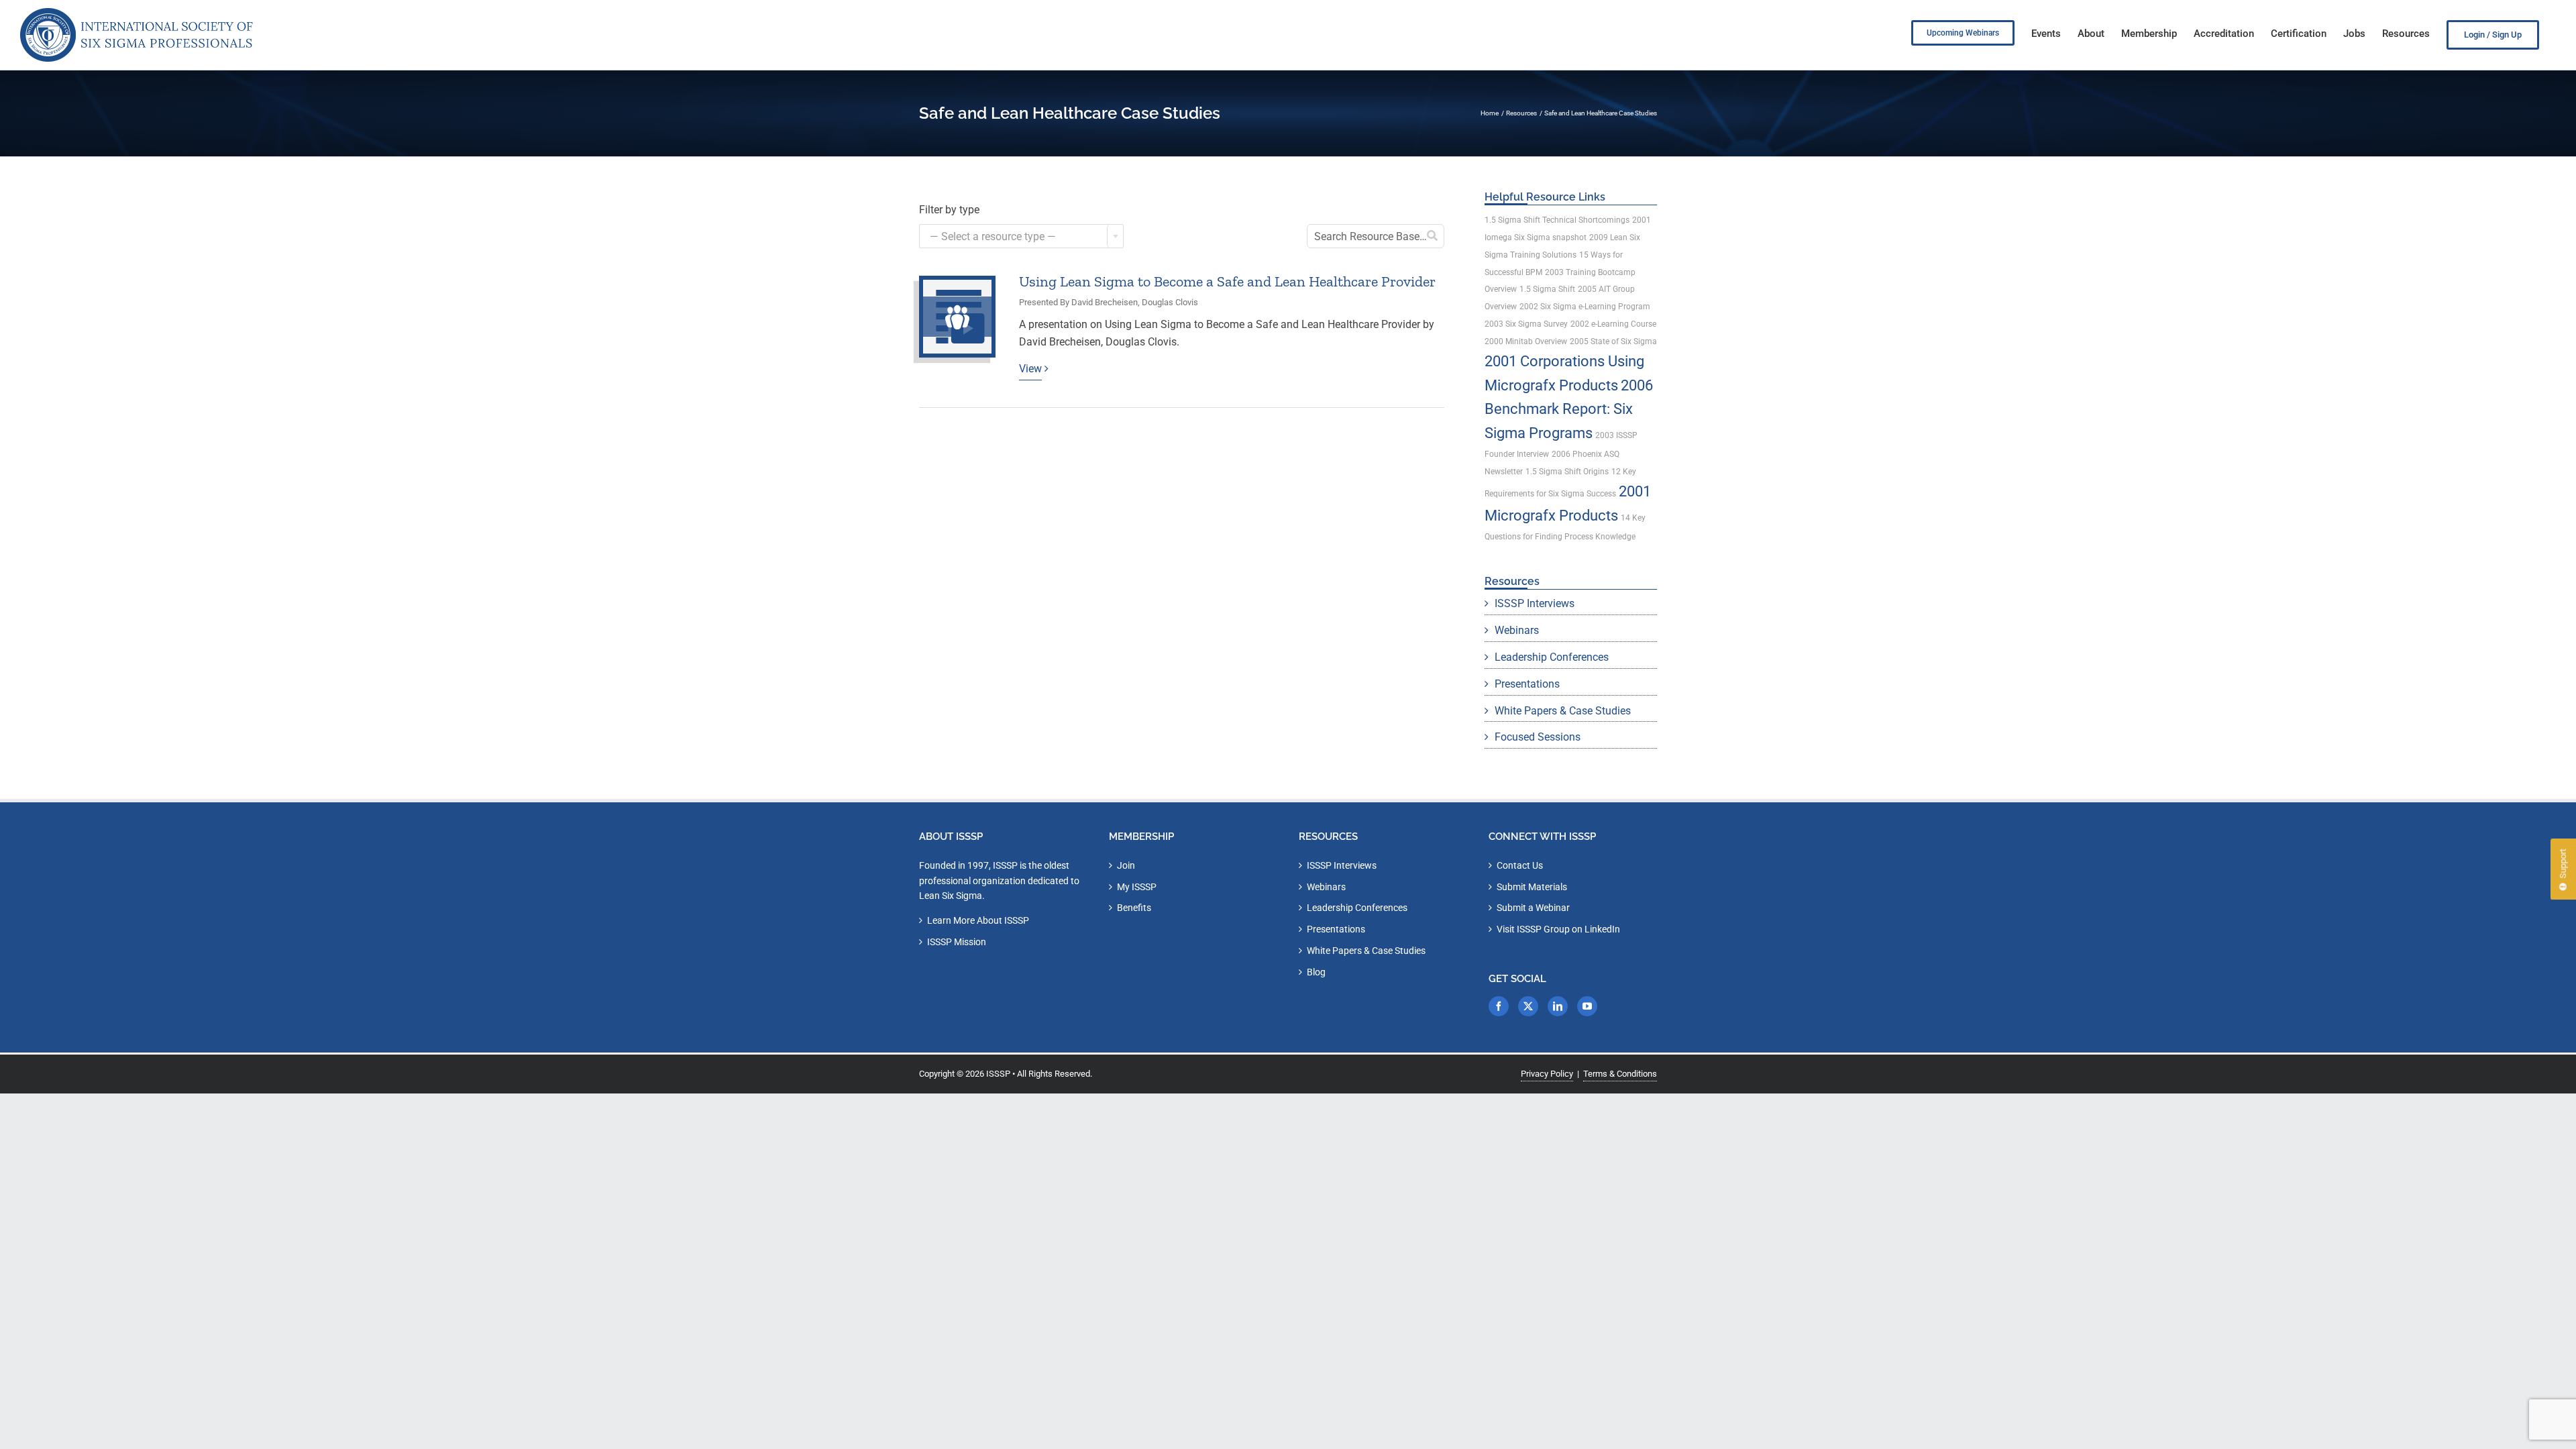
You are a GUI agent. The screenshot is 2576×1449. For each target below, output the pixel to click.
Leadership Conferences (1552, 657)
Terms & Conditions (1620, 1074)
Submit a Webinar (1533, 908)
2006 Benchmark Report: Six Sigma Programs (1569, 409)
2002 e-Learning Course (1613, 324)
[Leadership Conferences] (957, 317)
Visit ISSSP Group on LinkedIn (1558, 929)
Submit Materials (1532, 887)
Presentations (1527, 684)
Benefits (1134, 908)
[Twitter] (1528, 1006)
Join (1126, 865)
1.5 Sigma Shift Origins (1567, 472)
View (1030, 369)
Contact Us (1520, 865)
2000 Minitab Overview (1526, 341)
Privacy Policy (1547, 1074)
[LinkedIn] (1558, 1006)
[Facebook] (1499, 1006)
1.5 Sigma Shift (1547, 289)
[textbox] (1021, 237)
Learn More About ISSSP (978, 920)
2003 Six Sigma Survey (1526, 324)
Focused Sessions (1538, 737)
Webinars (1517, 630)
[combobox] (1021, 236)
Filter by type (949, 210)
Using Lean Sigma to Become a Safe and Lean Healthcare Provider (1227, 281)
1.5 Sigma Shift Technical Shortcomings (1557, 220)
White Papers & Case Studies (1563, 711)
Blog (1316, 972)
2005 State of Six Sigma (1613, 341)
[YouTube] (1587, 1006)
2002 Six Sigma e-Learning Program (1585, 307)
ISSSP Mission (957, 942)
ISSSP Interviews (1535, 603)
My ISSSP (1137, 887)
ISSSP (998, 1074)
